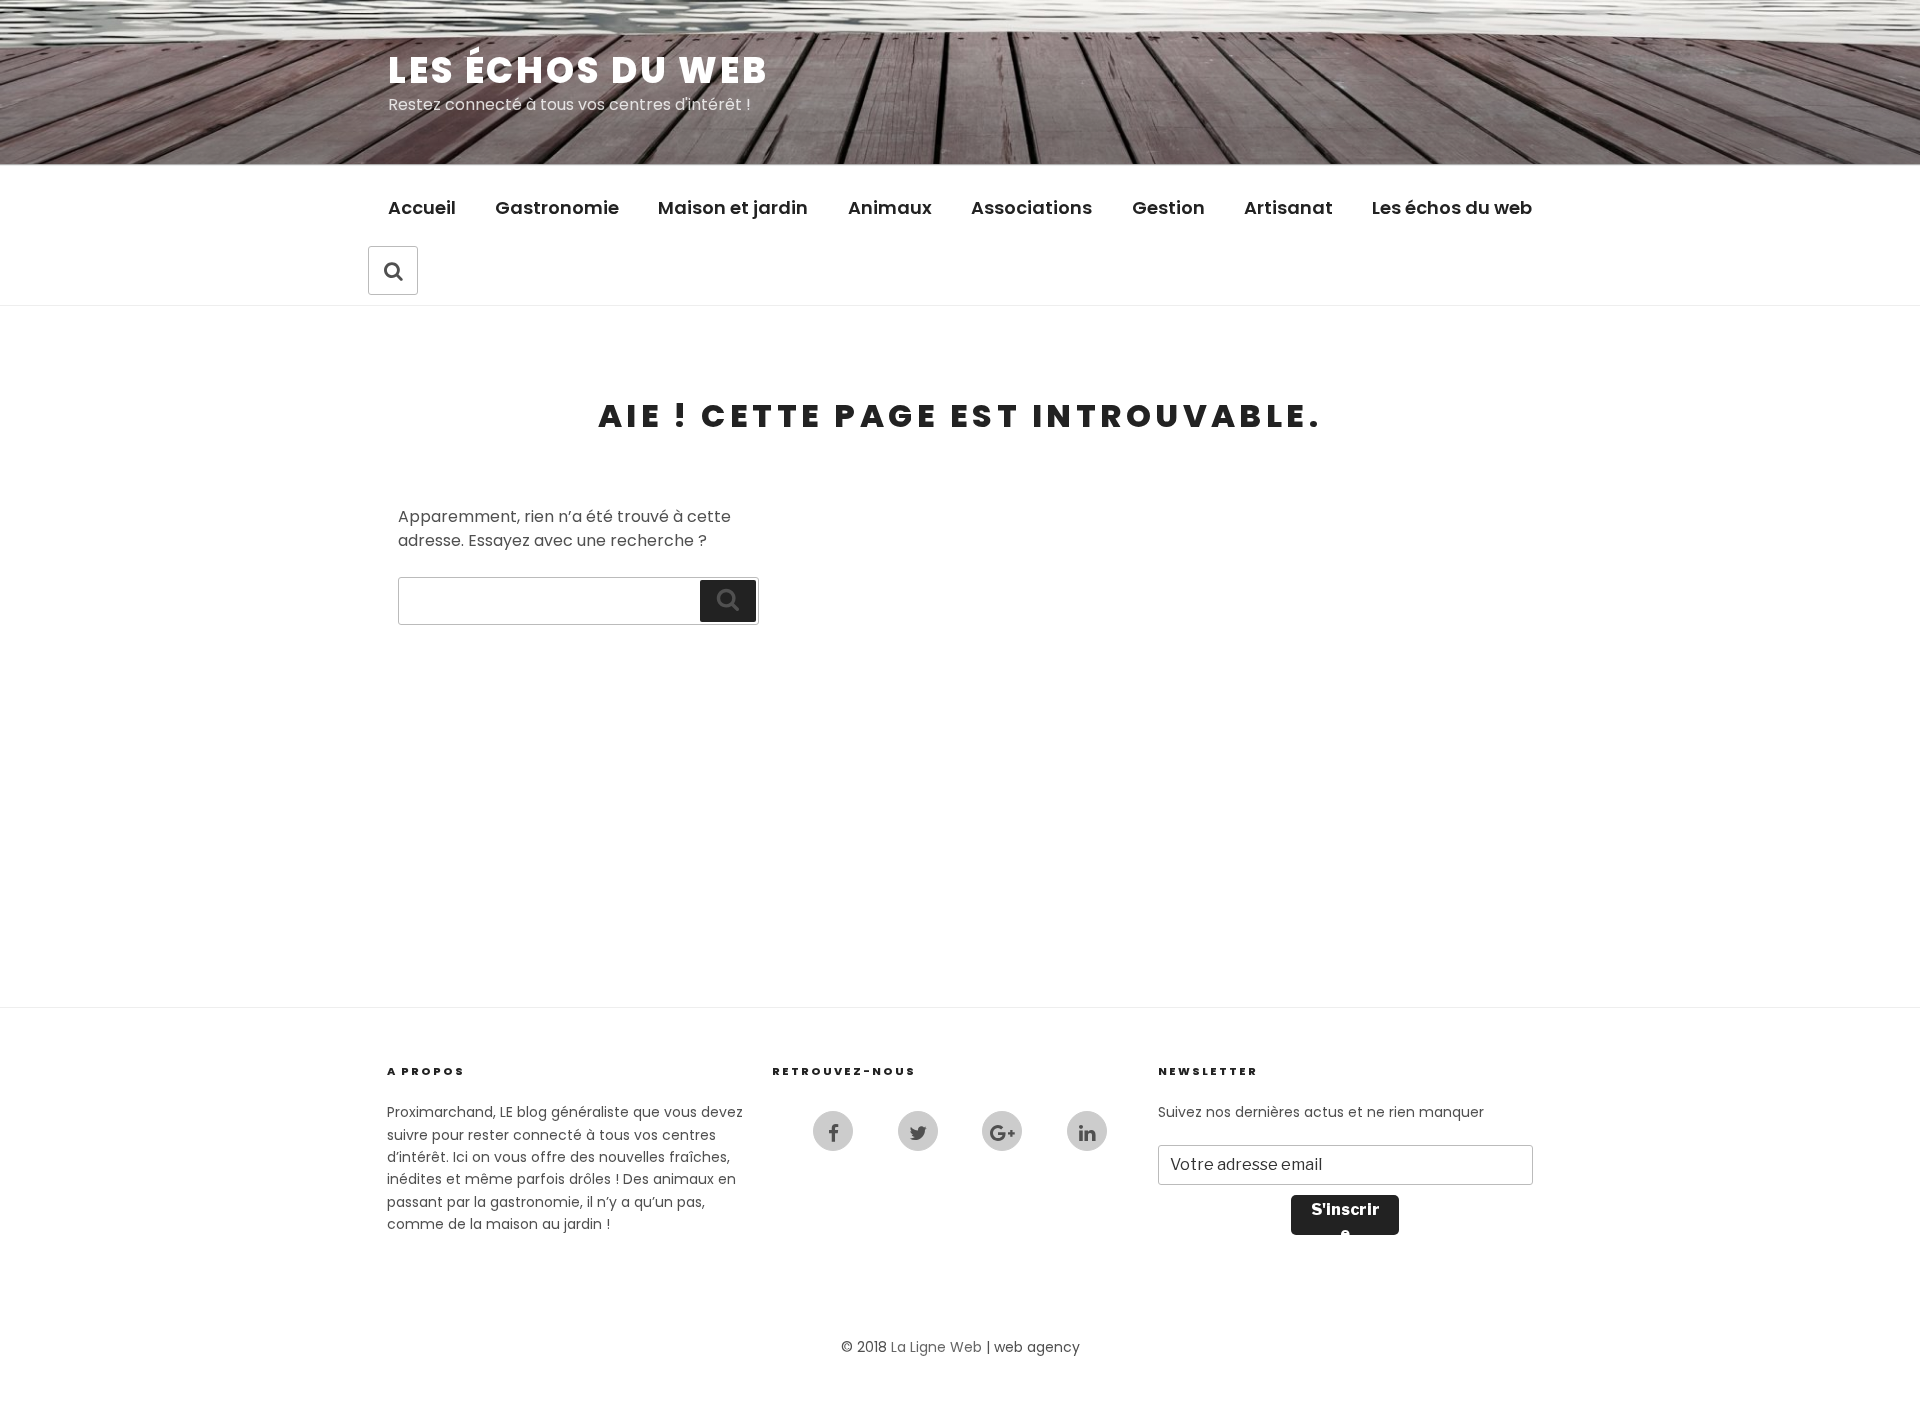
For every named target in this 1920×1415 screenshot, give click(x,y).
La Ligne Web (936, 1347)
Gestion (1168, 207)
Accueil (422, 207)
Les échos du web (578, 70)
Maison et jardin (733, 207)
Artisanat (1288, 207)
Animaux (890, 207)
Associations (1031, 207)
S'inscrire (1345, 1217)
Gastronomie (557, 207)
